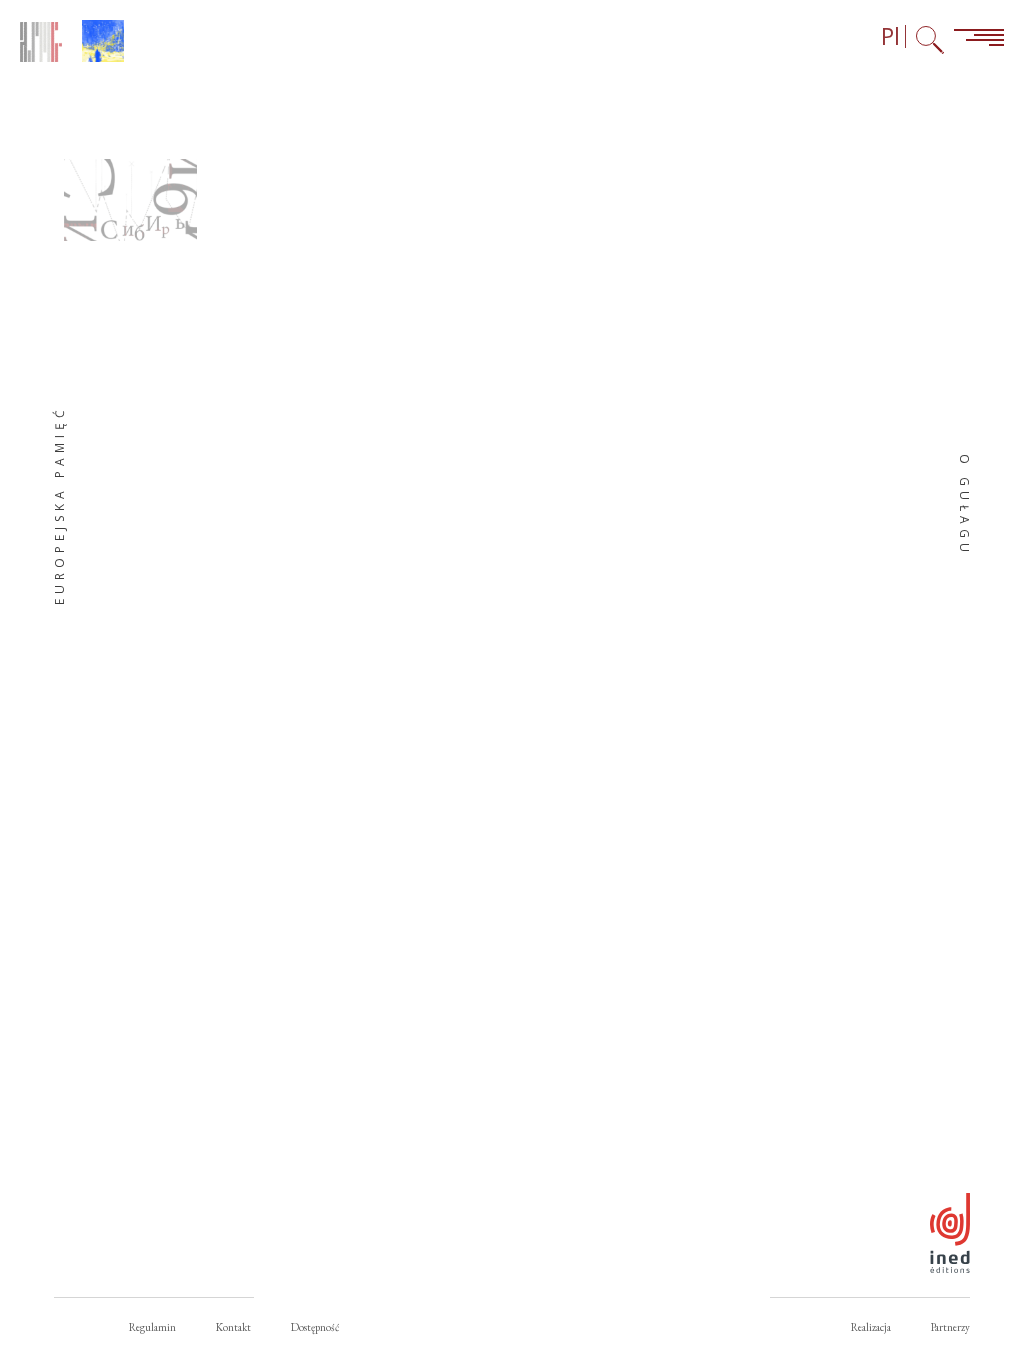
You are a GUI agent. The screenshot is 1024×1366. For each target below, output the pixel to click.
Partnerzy (950, 1327)
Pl (890, 36)
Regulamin (152, 1327)
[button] (130, 200)
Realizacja (871, 1327)
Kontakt (233, 1327)
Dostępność (315, 1327)
